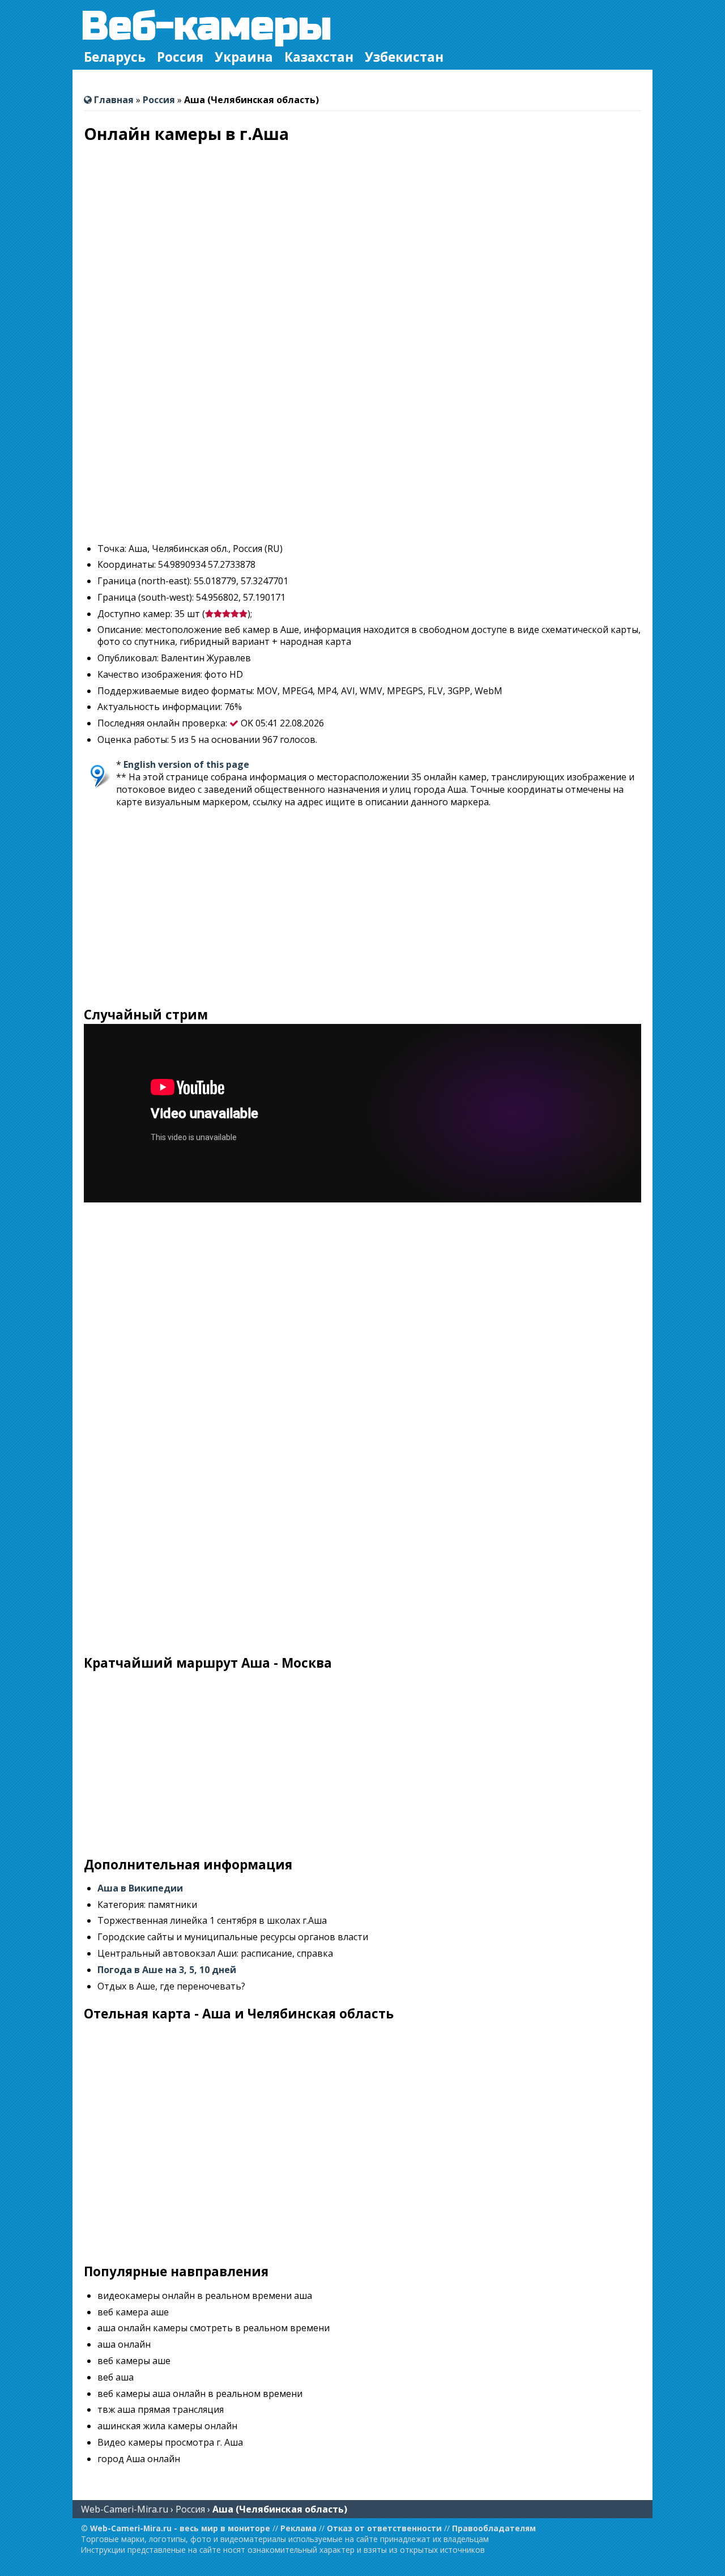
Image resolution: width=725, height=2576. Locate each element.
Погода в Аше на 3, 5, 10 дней (167, 1970)
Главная (113, 100)
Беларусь (115, 57)
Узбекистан (404, 57)
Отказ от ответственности (384, 2528)
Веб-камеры (206, 26)
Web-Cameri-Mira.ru (125, 2509)
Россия (180, 57)
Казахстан (319, 57)
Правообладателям (494, 2528)
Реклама (298, 2528)
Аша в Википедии (140, 1888)
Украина (244, 57)
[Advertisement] (362, 454)
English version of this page (186, 764)
